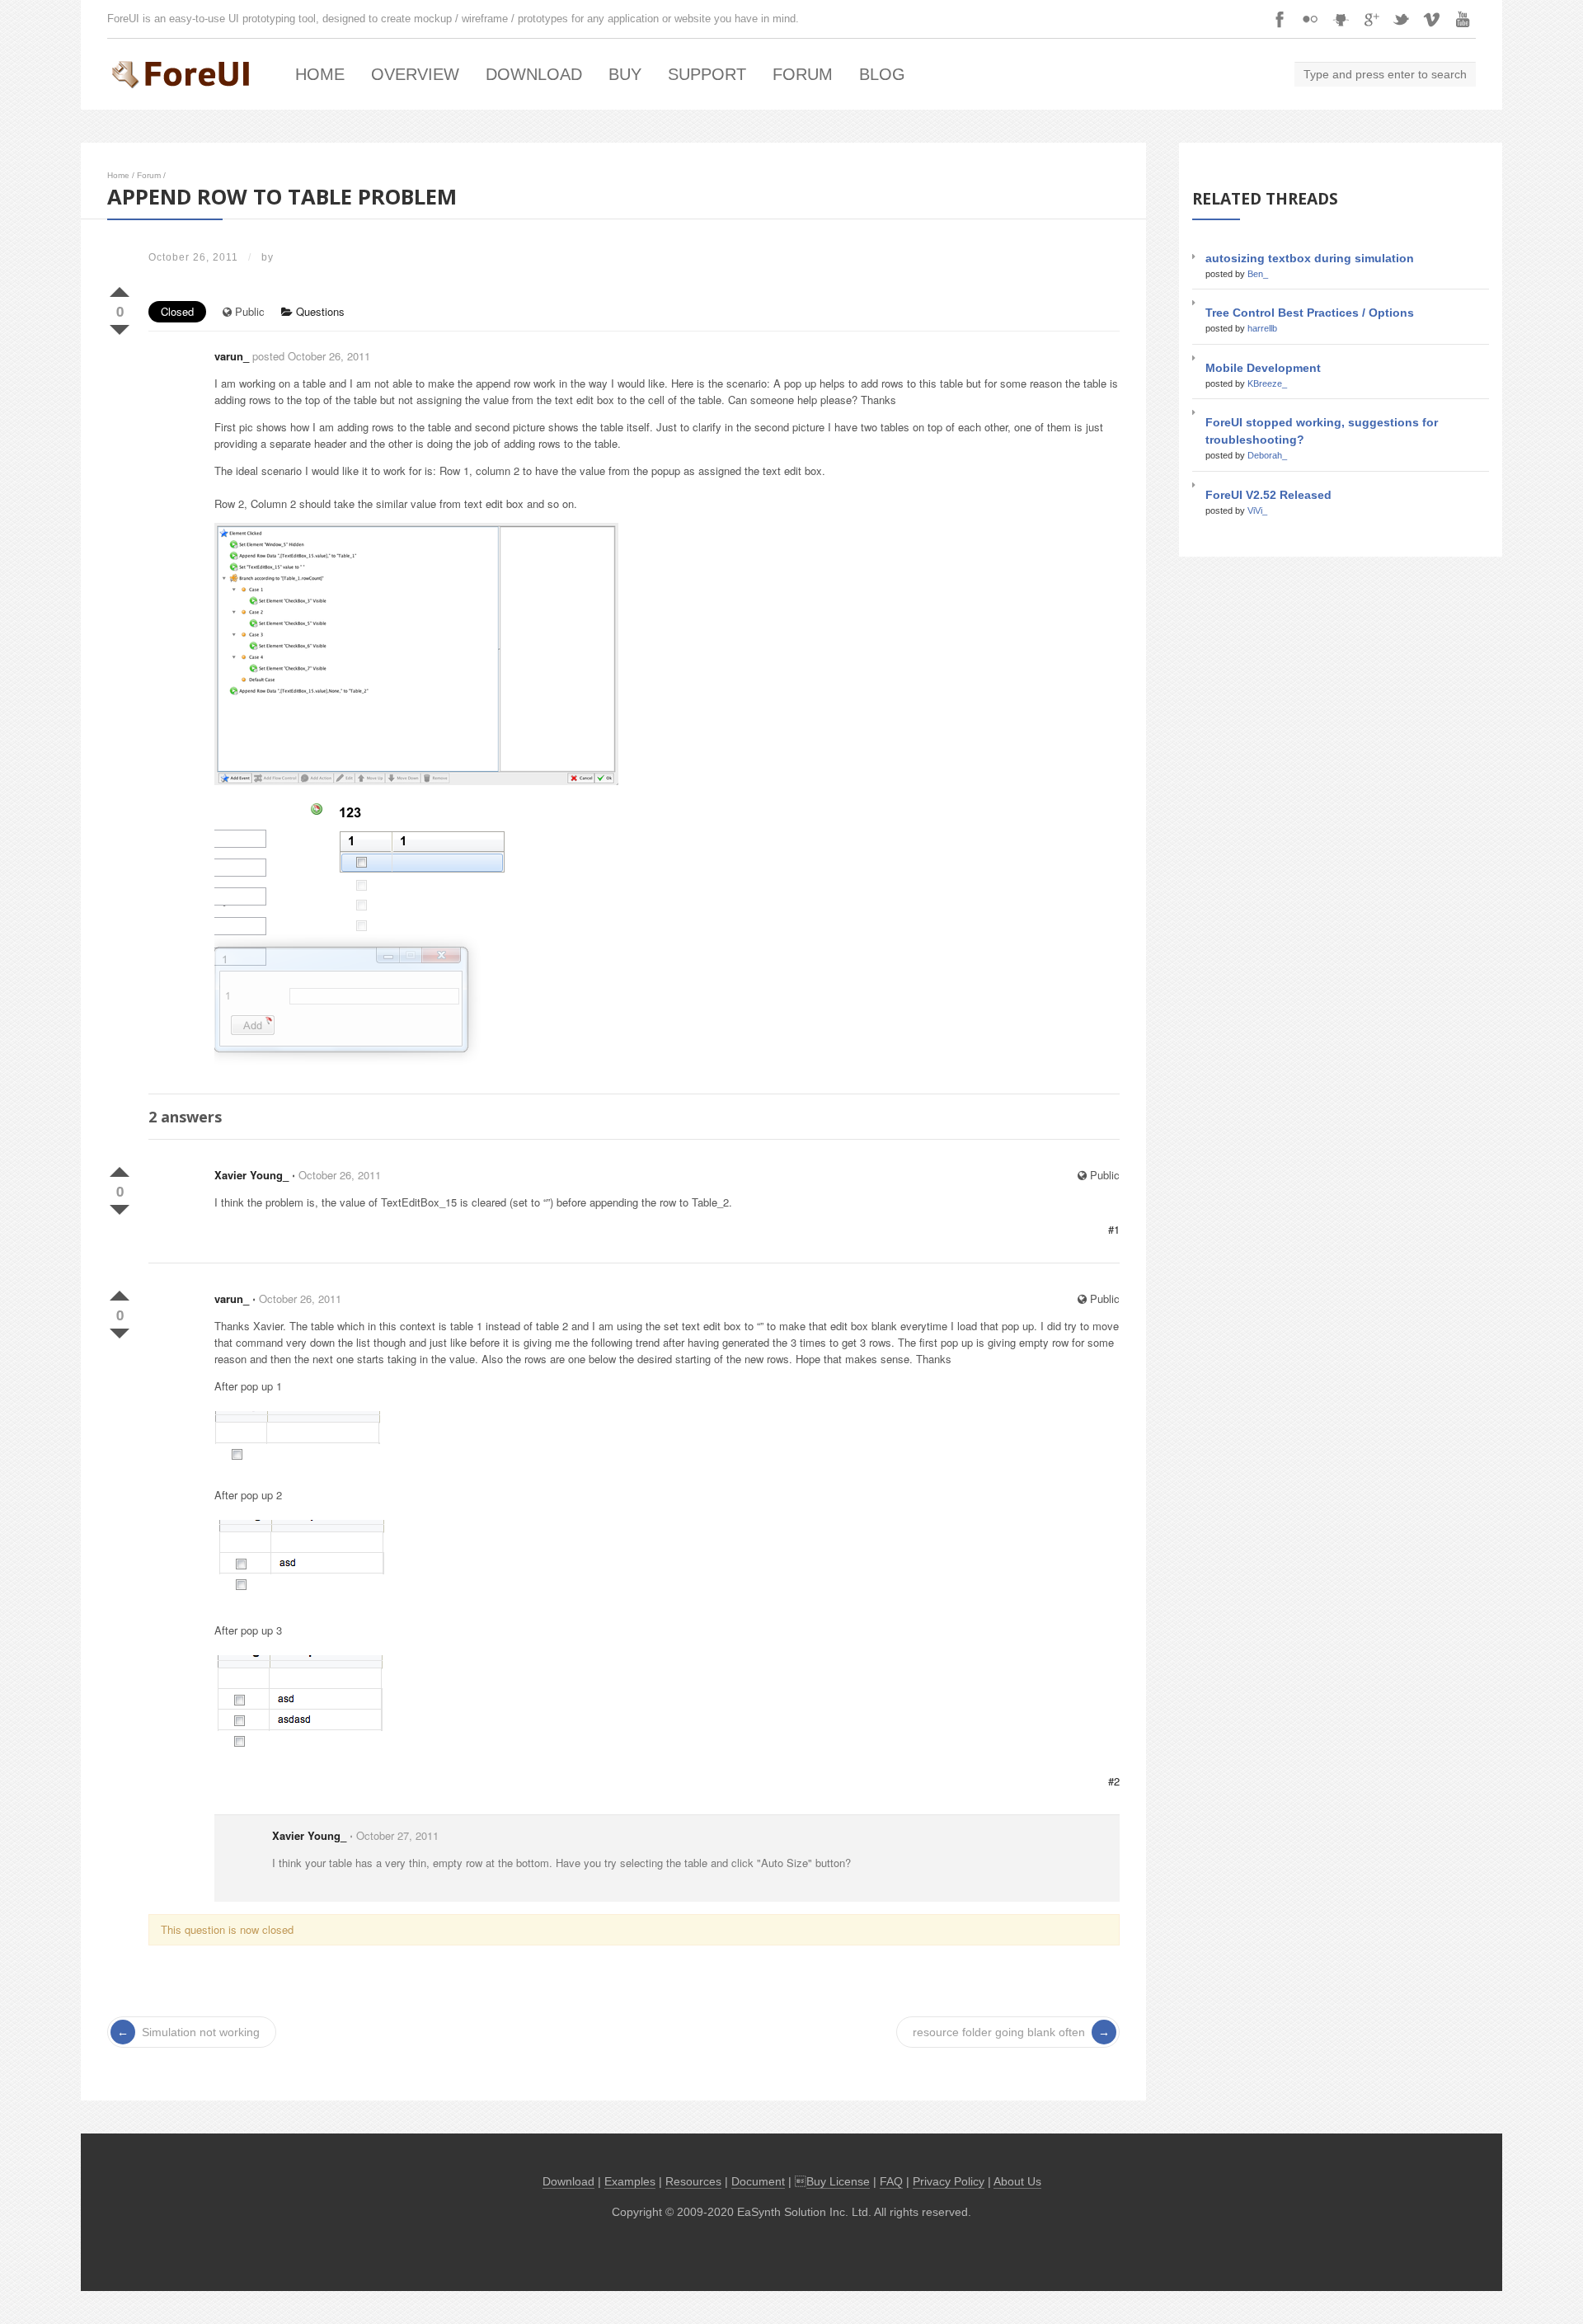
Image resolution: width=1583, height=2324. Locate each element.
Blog (882, 74)
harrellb (1262, 328)
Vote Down (120, 327)
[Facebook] (1280, 19)
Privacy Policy (949, 2182)
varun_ (232, 356)
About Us (1017, 2182)
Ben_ (1258, 274)
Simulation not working (201, 2032)
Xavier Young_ (251, 1175)
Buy (625, 74)
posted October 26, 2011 (311, 356)
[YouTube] (1463, 19)
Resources (693, 2182)
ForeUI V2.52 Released (1268, 495)
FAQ (891, 2182)
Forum (803, 74)
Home (320, 74)
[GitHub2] (1341, 19)
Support (707, 74)
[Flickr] (1310, 19)
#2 (1114, 1781)
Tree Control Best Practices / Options (1310, 313)
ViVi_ (1257, 510)
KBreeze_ (1267, 383)
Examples (630, 2182)
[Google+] (1371, 19)
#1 (1114, 1229)
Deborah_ (1267, 455)
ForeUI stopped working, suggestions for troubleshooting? (1322, 431)
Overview (415, 74)
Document (758, 2182)
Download (534, 74)
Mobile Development (1263, 368)
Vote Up (120, 289)
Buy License (838, 2182)
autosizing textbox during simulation (1310, 258)
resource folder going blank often (999, 2032)
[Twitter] (1402, 19)
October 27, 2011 (397, 1835)
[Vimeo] (1432, 19)
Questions (319, 311)
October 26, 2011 (340, 1175)
